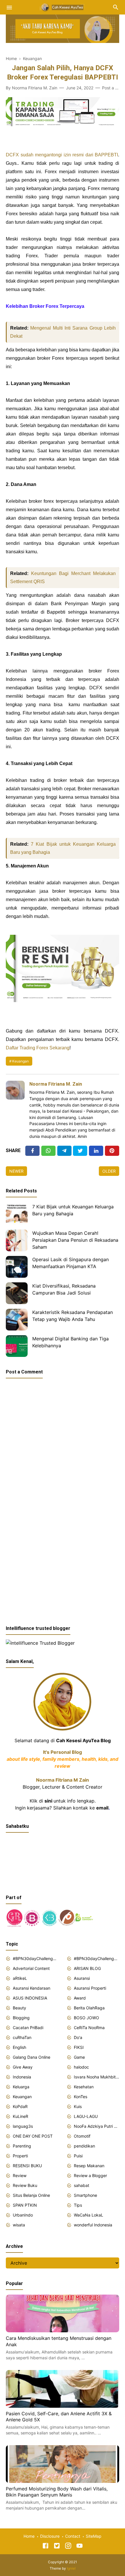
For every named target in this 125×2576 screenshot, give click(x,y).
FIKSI (79, 2047)
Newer (16, 1171)
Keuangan (20, 1061)
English (19, 2047)
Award (80, 1998)
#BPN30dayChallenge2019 (97, 1958)
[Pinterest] (112, 1151)
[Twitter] (48, 1151)
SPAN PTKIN (25, 2205)
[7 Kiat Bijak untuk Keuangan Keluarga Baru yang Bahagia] (17, 1214)
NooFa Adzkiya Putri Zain (97, 2126)
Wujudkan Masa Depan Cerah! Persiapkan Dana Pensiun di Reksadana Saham (75, 1240)
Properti (20, 2156)
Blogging (21, 2018)
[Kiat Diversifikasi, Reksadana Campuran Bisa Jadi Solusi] (17, 1293)
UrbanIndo (23, 2215)
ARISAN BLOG (87, 1968)
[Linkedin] (96, 1151)
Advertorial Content (31, 1968)
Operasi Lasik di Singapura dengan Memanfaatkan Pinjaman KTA (70, 1263)
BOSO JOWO (86, 2018)
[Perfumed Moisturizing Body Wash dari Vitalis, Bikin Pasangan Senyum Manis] (63, 2481)
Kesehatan (84, 2087)
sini (48, 1801)
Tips (78, 2205)
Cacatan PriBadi (28, 2028)
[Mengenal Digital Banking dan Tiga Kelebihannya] (17, 1346)
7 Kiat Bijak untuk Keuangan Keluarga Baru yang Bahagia (73, 1210)
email (102, 1808)
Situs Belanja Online (31, 2195)
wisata (19, 2225)
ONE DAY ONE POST (33, 2136)
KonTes (81, 2097)
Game (79, 2057)
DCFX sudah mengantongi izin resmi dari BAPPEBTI (62, 155)
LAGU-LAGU (86, 2116)
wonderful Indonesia (93, 2225)
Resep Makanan (89, 2166)
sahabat (82, 2185)
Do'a (78, 2037)
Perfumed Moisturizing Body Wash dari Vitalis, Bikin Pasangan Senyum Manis (57, 2492)
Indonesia (22, 2077)
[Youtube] (80, 2547)
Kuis (78, 2106)
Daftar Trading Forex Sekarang (38, 1048)
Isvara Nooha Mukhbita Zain (97, 2077)
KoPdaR (20, 2106)
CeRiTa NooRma (89, 2028)
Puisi (78, 2156)
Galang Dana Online (32, 2057)
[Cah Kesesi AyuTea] (63, 7)
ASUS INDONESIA (30, 1998)
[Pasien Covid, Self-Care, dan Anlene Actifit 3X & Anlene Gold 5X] (63, 2406)
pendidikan (84, 2146)
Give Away (23, 2067)
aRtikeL (20, 1978)
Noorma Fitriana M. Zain (56, 1084)
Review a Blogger (90, 2175)
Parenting (22, 2146)
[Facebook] (32, 1151)
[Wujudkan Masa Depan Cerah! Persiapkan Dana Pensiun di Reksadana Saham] (17, 1240)
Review (20, 2175)
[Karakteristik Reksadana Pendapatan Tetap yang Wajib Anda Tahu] (17, 1320)
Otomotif (82, 2136)
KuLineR (20, 2116)
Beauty (19, 2008)
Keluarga (21, 2087)
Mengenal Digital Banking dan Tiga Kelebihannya (70, 1342)
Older (109, 1171)
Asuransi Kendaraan (32, 1988)
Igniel (71, 2568)
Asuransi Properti (90, 1988)
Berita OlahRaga (89, 2008)
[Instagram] (68, 2547)
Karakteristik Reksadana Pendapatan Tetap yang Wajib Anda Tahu (73, 1316)
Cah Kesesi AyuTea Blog (83, 1740)
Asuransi (82, 1978)
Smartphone (85, 2195)
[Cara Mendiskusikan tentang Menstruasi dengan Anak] (63, 2331)
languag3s (23, 2126)
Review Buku (25, 2185)
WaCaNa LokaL (89, 2215)
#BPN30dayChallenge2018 (35, 1958)
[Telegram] (64, 1151)
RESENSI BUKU (27, 2166)
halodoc (81, 2067)
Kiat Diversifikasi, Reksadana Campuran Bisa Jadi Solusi (64, 1289)
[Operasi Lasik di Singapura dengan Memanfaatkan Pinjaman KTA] (17, 1267)
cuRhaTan (22, 2037)
